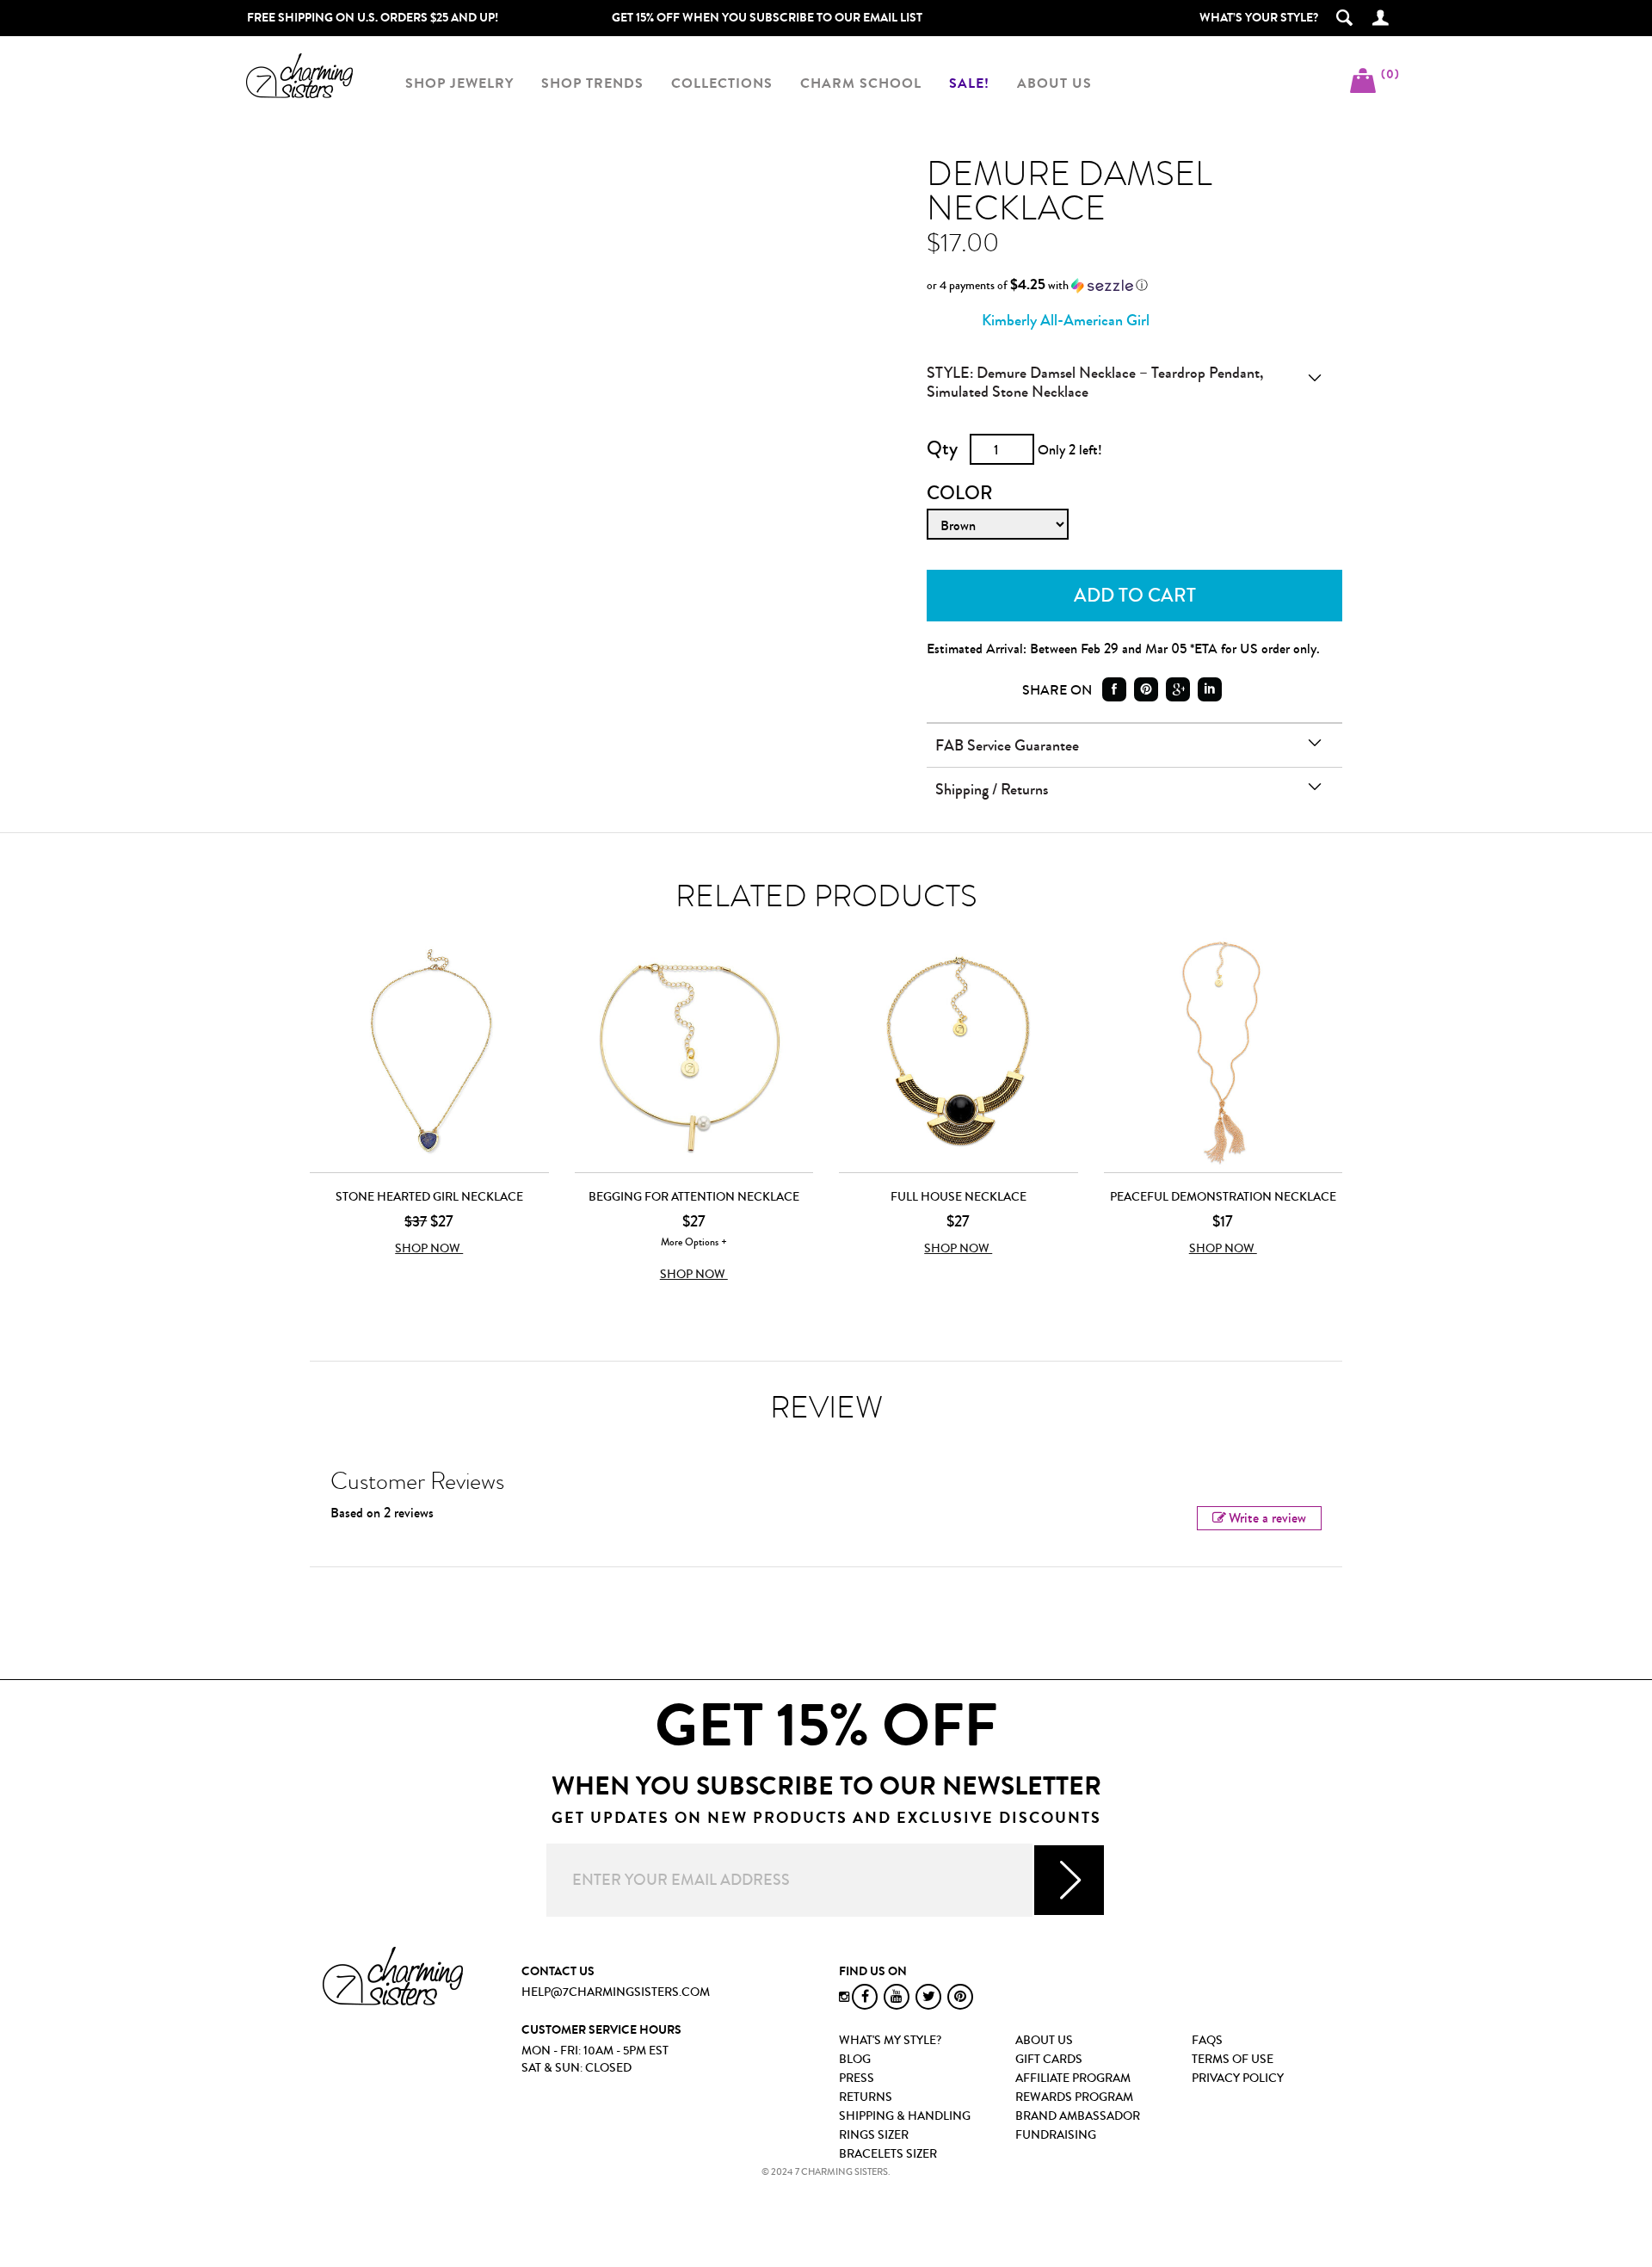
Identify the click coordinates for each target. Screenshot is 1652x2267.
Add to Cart (1135, 596)
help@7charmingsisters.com (616, 1992)
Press (857, 2079)
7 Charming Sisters (299, 76)
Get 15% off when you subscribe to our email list (767, 18)
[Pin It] (1146, 689)
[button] (1123, 286)
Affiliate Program (1073, 2079)
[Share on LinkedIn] (1210, 689)
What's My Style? (890, 2041)
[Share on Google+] (1178, 689)
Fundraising (1056, 2135)
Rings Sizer (874, 2135)
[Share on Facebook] (1114, 689)
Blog (855, 2060)
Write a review (1267, 1518)
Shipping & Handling (905, 2116)
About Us (1044, 2041)
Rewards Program (1074, 2097)
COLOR (960, 493)
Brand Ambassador (1078, 2116)
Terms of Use (1233, 2060)
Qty (942, 448)
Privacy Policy (1238, 2079)
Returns (866, 2097)
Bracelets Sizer (888, 2154)
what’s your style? (1259, 18)
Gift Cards (1049, 2060)
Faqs (1207, 2041)
